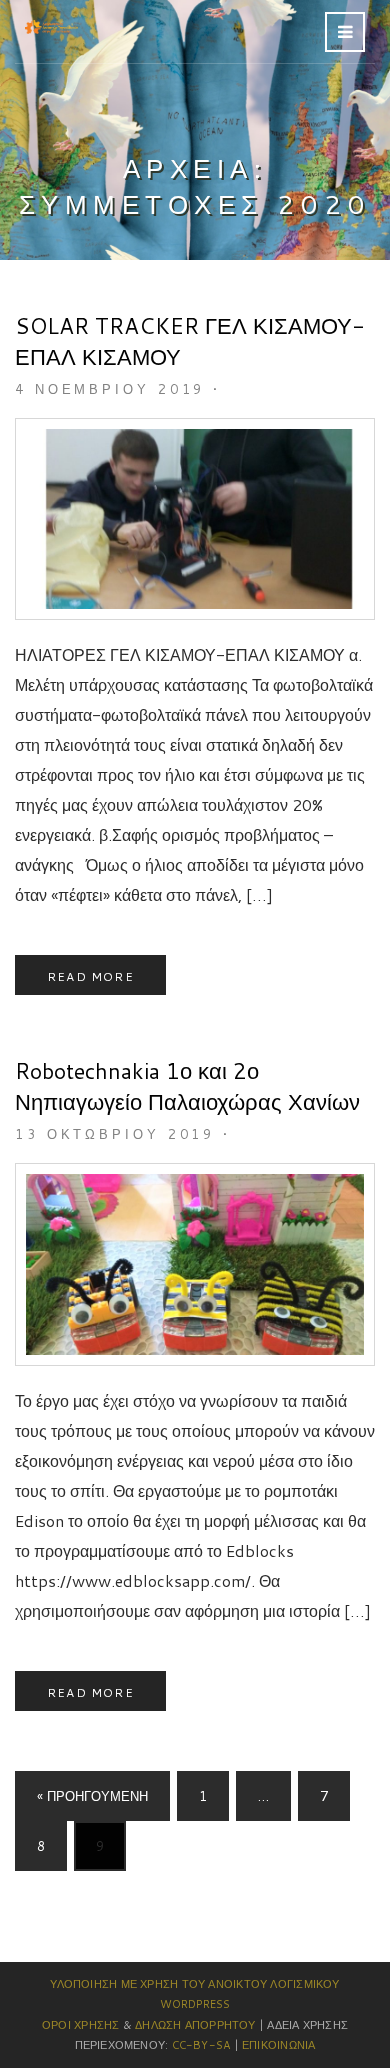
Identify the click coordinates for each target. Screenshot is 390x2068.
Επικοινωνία (278, 2045)
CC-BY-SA (201, 2045)
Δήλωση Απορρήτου (195, 2025)
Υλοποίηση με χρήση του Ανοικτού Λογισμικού (194, 1984)
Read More (90, 976)
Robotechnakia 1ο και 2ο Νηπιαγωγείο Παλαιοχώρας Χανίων (187, 1086)
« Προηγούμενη (92, 1796)
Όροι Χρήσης (80, 2025)
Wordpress (195, 2004)
